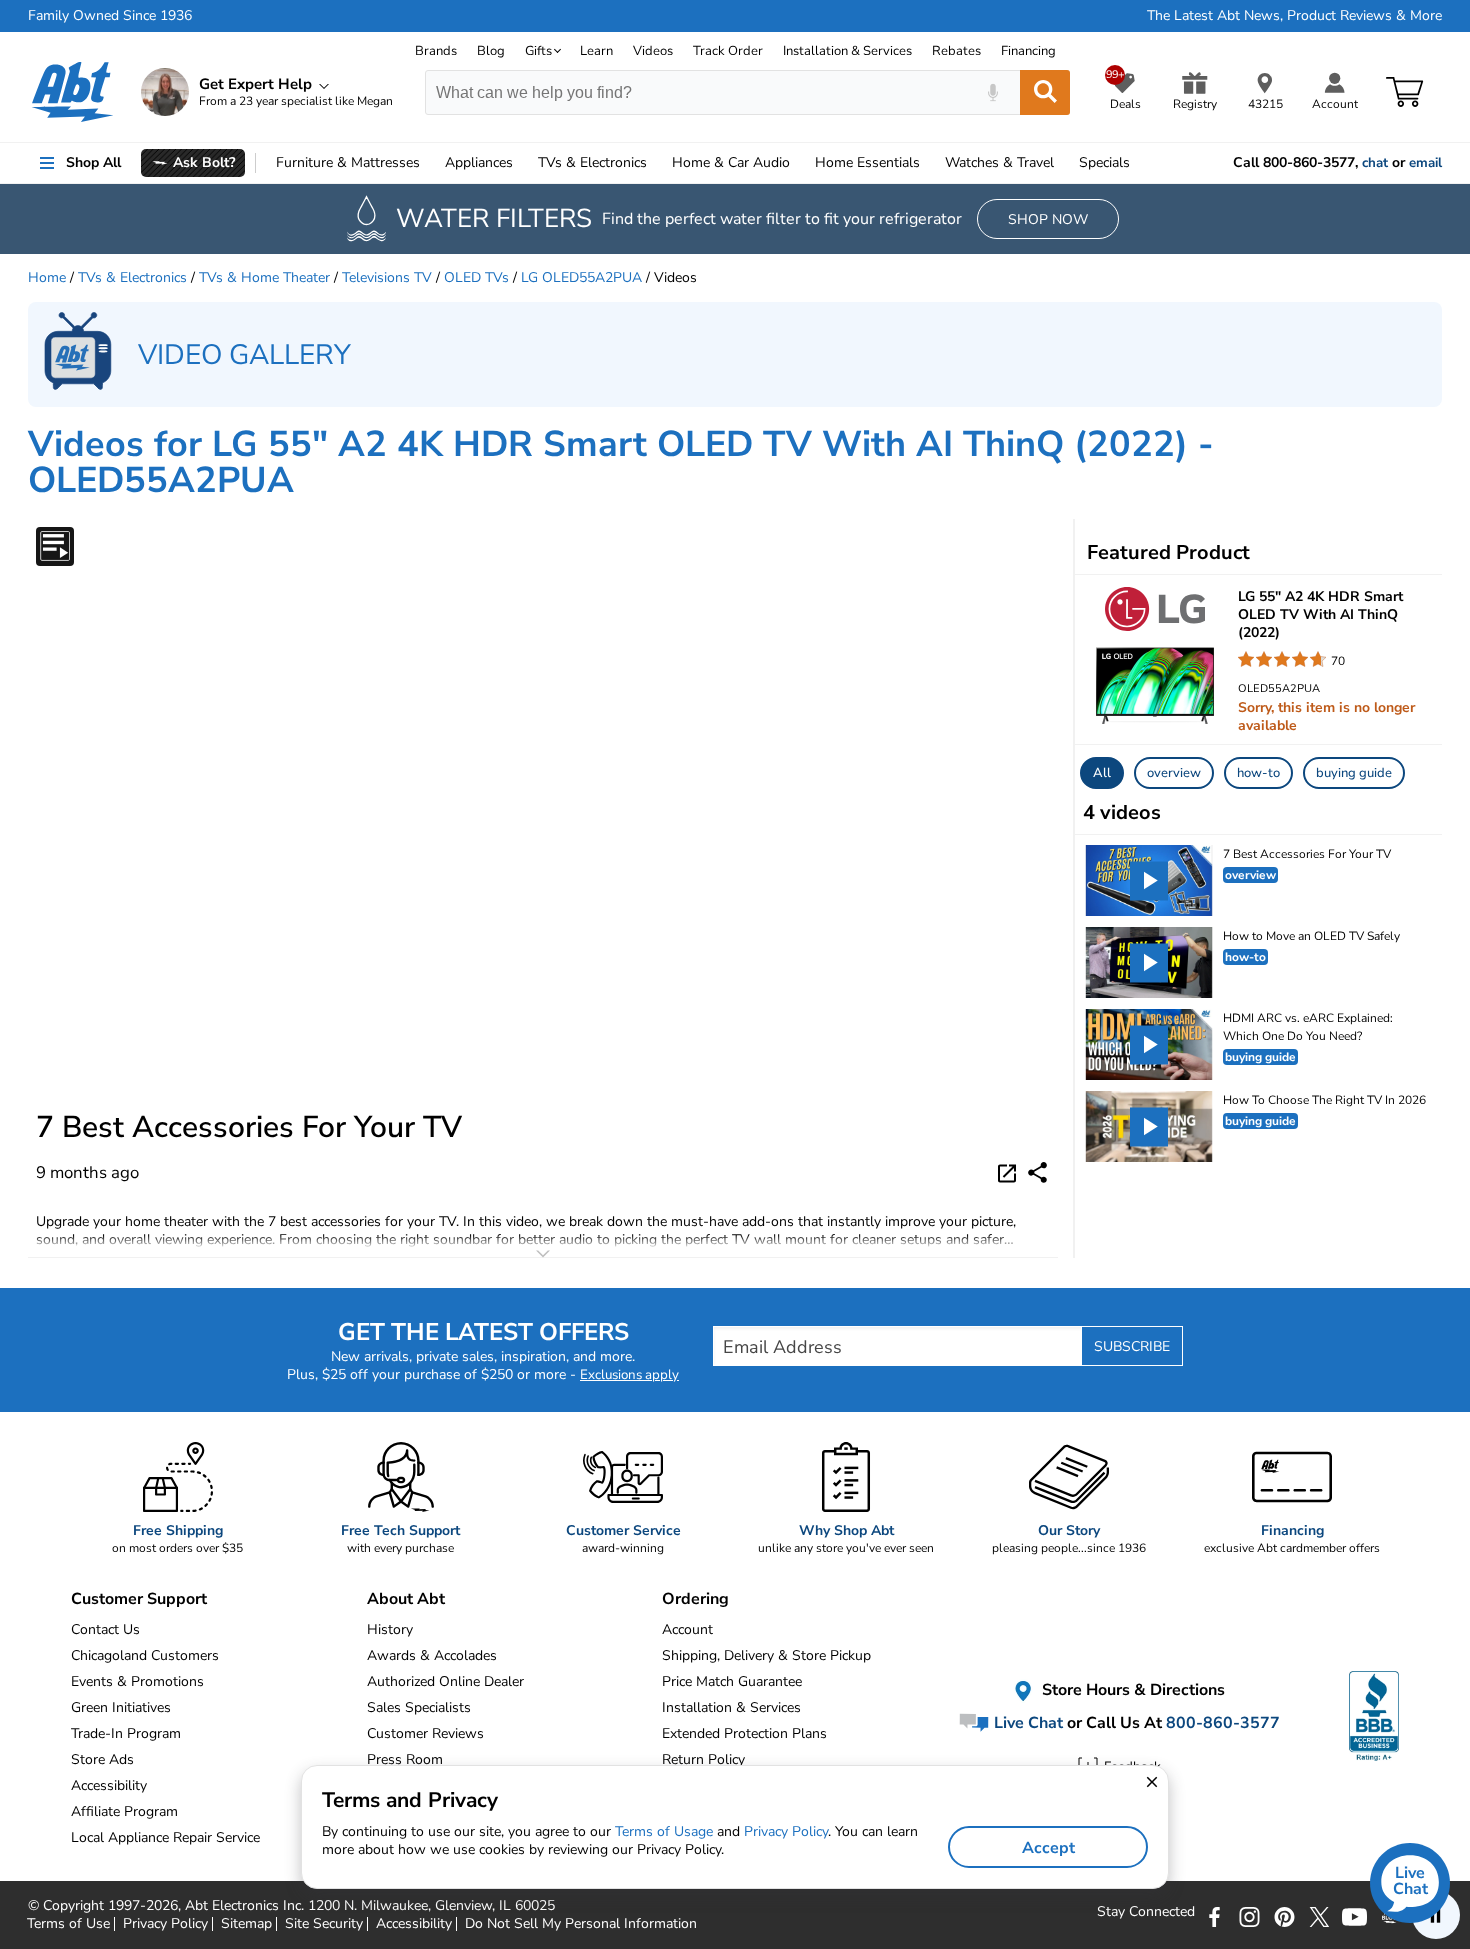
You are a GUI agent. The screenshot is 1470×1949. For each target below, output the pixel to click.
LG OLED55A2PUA (581, 277)
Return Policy (703, 1759)
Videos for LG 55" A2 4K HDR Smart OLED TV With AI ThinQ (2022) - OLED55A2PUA (621, 462)
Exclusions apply (629, 1375)
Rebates (956, 51)
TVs (592, 162)
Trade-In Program (126, 1733)
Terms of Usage (664, 1831)
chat (1375, 163)
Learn (596, 51)
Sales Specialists (419, 1707)
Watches (999, 162)
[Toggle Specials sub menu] (1139, 163)
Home (867, 162)
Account (687, 1629)
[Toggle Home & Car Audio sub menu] (799, 163)
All (1102, 773)
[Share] (1037, 1172)
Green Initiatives (121, 1707)
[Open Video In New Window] (1010, 1172)
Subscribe (1132, 1346)
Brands (436, 51)
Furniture (348, 162)
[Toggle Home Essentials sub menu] (929, 163)
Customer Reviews (425, 1733)
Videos (653, 51)
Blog (491, 51)
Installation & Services (847, 51)
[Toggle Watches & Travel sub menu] (1063, 163)
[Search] (1045, 92)
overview (1174, 773)
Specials (1104, 162)
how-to (1258, 773)
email (1425, 163)
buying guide (1354, 773)
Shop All (93, 162)
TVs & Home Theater (264, 277)
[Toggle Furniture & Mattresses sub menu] (429, 163)
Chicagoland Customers (145, 1655)
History (390, 1629)
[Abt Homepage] (72, 92)
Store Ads (102, 1759)
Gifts (538, 51)
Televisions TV (387, 277)
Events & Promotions (137, 1681)
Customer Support (139, 1599)
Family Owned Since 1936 (110, 16)
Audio (731, 162)
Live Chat (1026, 1723)
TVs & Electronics (132, 277)
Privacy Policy (786, 1831)
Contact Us (105, 1629)
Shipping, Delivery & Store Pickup (766, 1655)
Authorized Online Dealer (445, 1681)
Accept (1048, 1848)
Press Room (405, 1759)
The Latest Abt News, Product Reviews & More (1294, 16)
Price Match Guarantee (732, 1681)
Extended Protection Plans (744, 1733)
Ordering (695, 1599)
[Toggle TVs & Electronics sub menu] (656, 163)
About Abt (406, 1599)
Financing (1028, 51)
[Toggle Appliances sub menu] (522, 163)
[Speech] (992, 92)
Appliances (479, 162)
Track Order (728, 51)
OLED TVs (476, 277)
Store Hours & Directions (1131, 1690)
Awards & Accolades (432, 1655)
